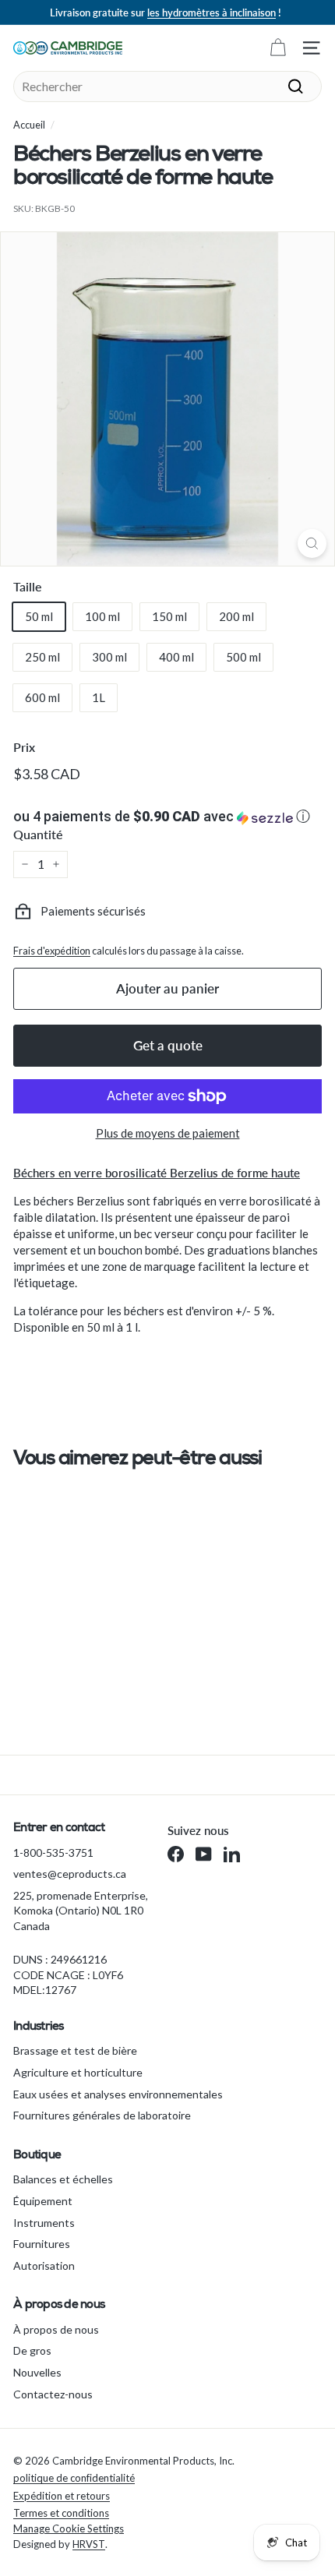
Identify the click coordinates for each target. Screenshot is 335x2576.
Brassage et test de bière (75, 2050)
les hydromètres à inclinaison (212, 12)
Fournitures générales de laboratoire (102, 2115)
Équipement (43, 2201)
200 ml (236, 616)
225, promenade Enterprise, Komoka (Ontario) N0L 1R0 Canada (81, 1911)
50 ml (39, 616)
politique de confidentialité (74, 2478)
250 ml (42, 657)
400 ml (176, 657)
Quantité (38, 834)
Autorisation (44, 2265)
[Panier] (278, 48)
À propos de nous (56, 2329)
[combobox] (167, 86)
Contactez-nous (53, 2394)
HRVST (89, 2544)
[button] (167, 817)
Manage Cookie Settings (69, 2528)
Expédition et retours (62, 2496)
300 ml (109, 657)
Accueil (29, 125)
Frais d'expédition (52, 951)
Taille (28, 586)
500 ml (243, 657)
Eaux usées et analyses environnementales (118, 2094)
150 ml (169, 616)
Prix (24, 747)
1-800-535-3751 (53, 1853)
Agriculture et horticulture (78, 2072)
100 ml (102, 616)
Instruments (44, 2223)
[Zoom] (312, 543)
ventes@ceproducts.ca (70, 1874)
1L (99, 697)
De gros (32, 2350)
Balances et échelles (63, 2179)
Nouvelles (37, 2372)
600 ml (42, 697)
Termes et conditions (61, 2513)
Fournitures (42, 2244)
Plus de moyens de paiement (168, 1133)
